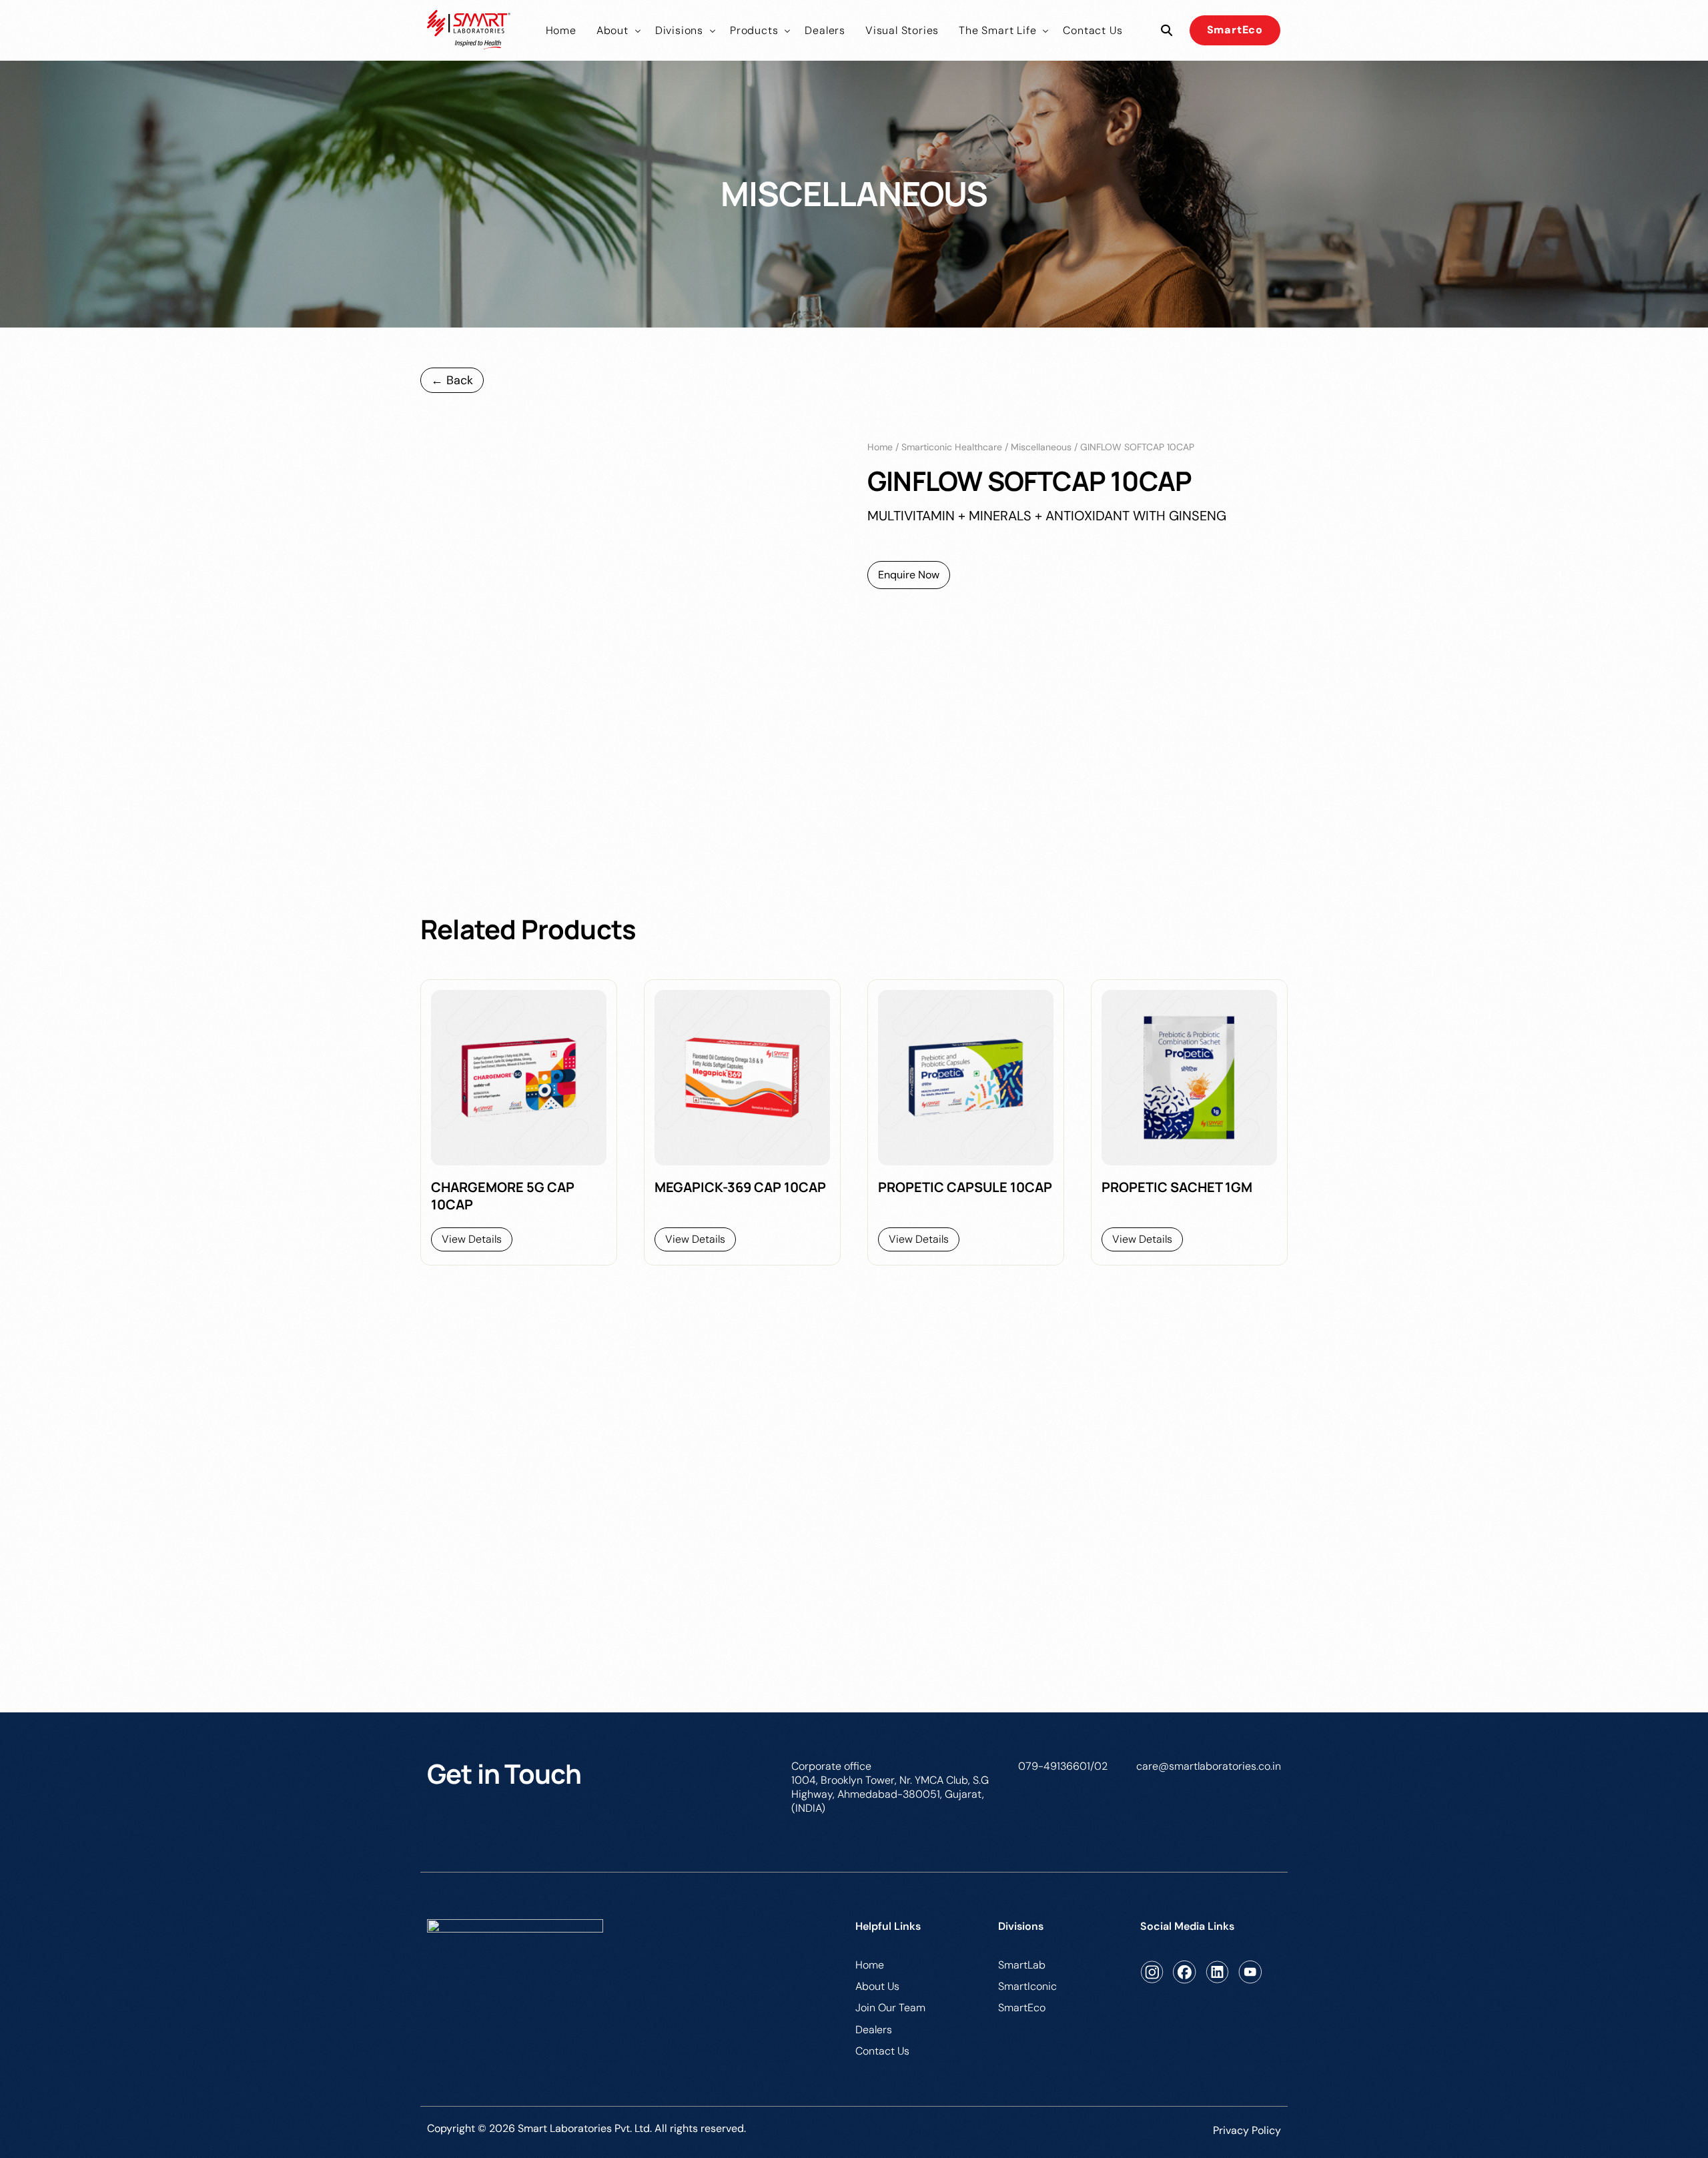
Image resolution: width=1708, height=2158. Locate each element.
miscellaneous (1041, 447)
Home (880, 447)
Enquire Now (909, 575)
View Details (472, 1239)
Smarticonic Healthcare (952, 447)
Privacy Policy (1247, 2130)
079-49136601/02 (1063, 1766)
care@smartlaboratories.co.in (1209, 1766)
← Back (452, 380)
